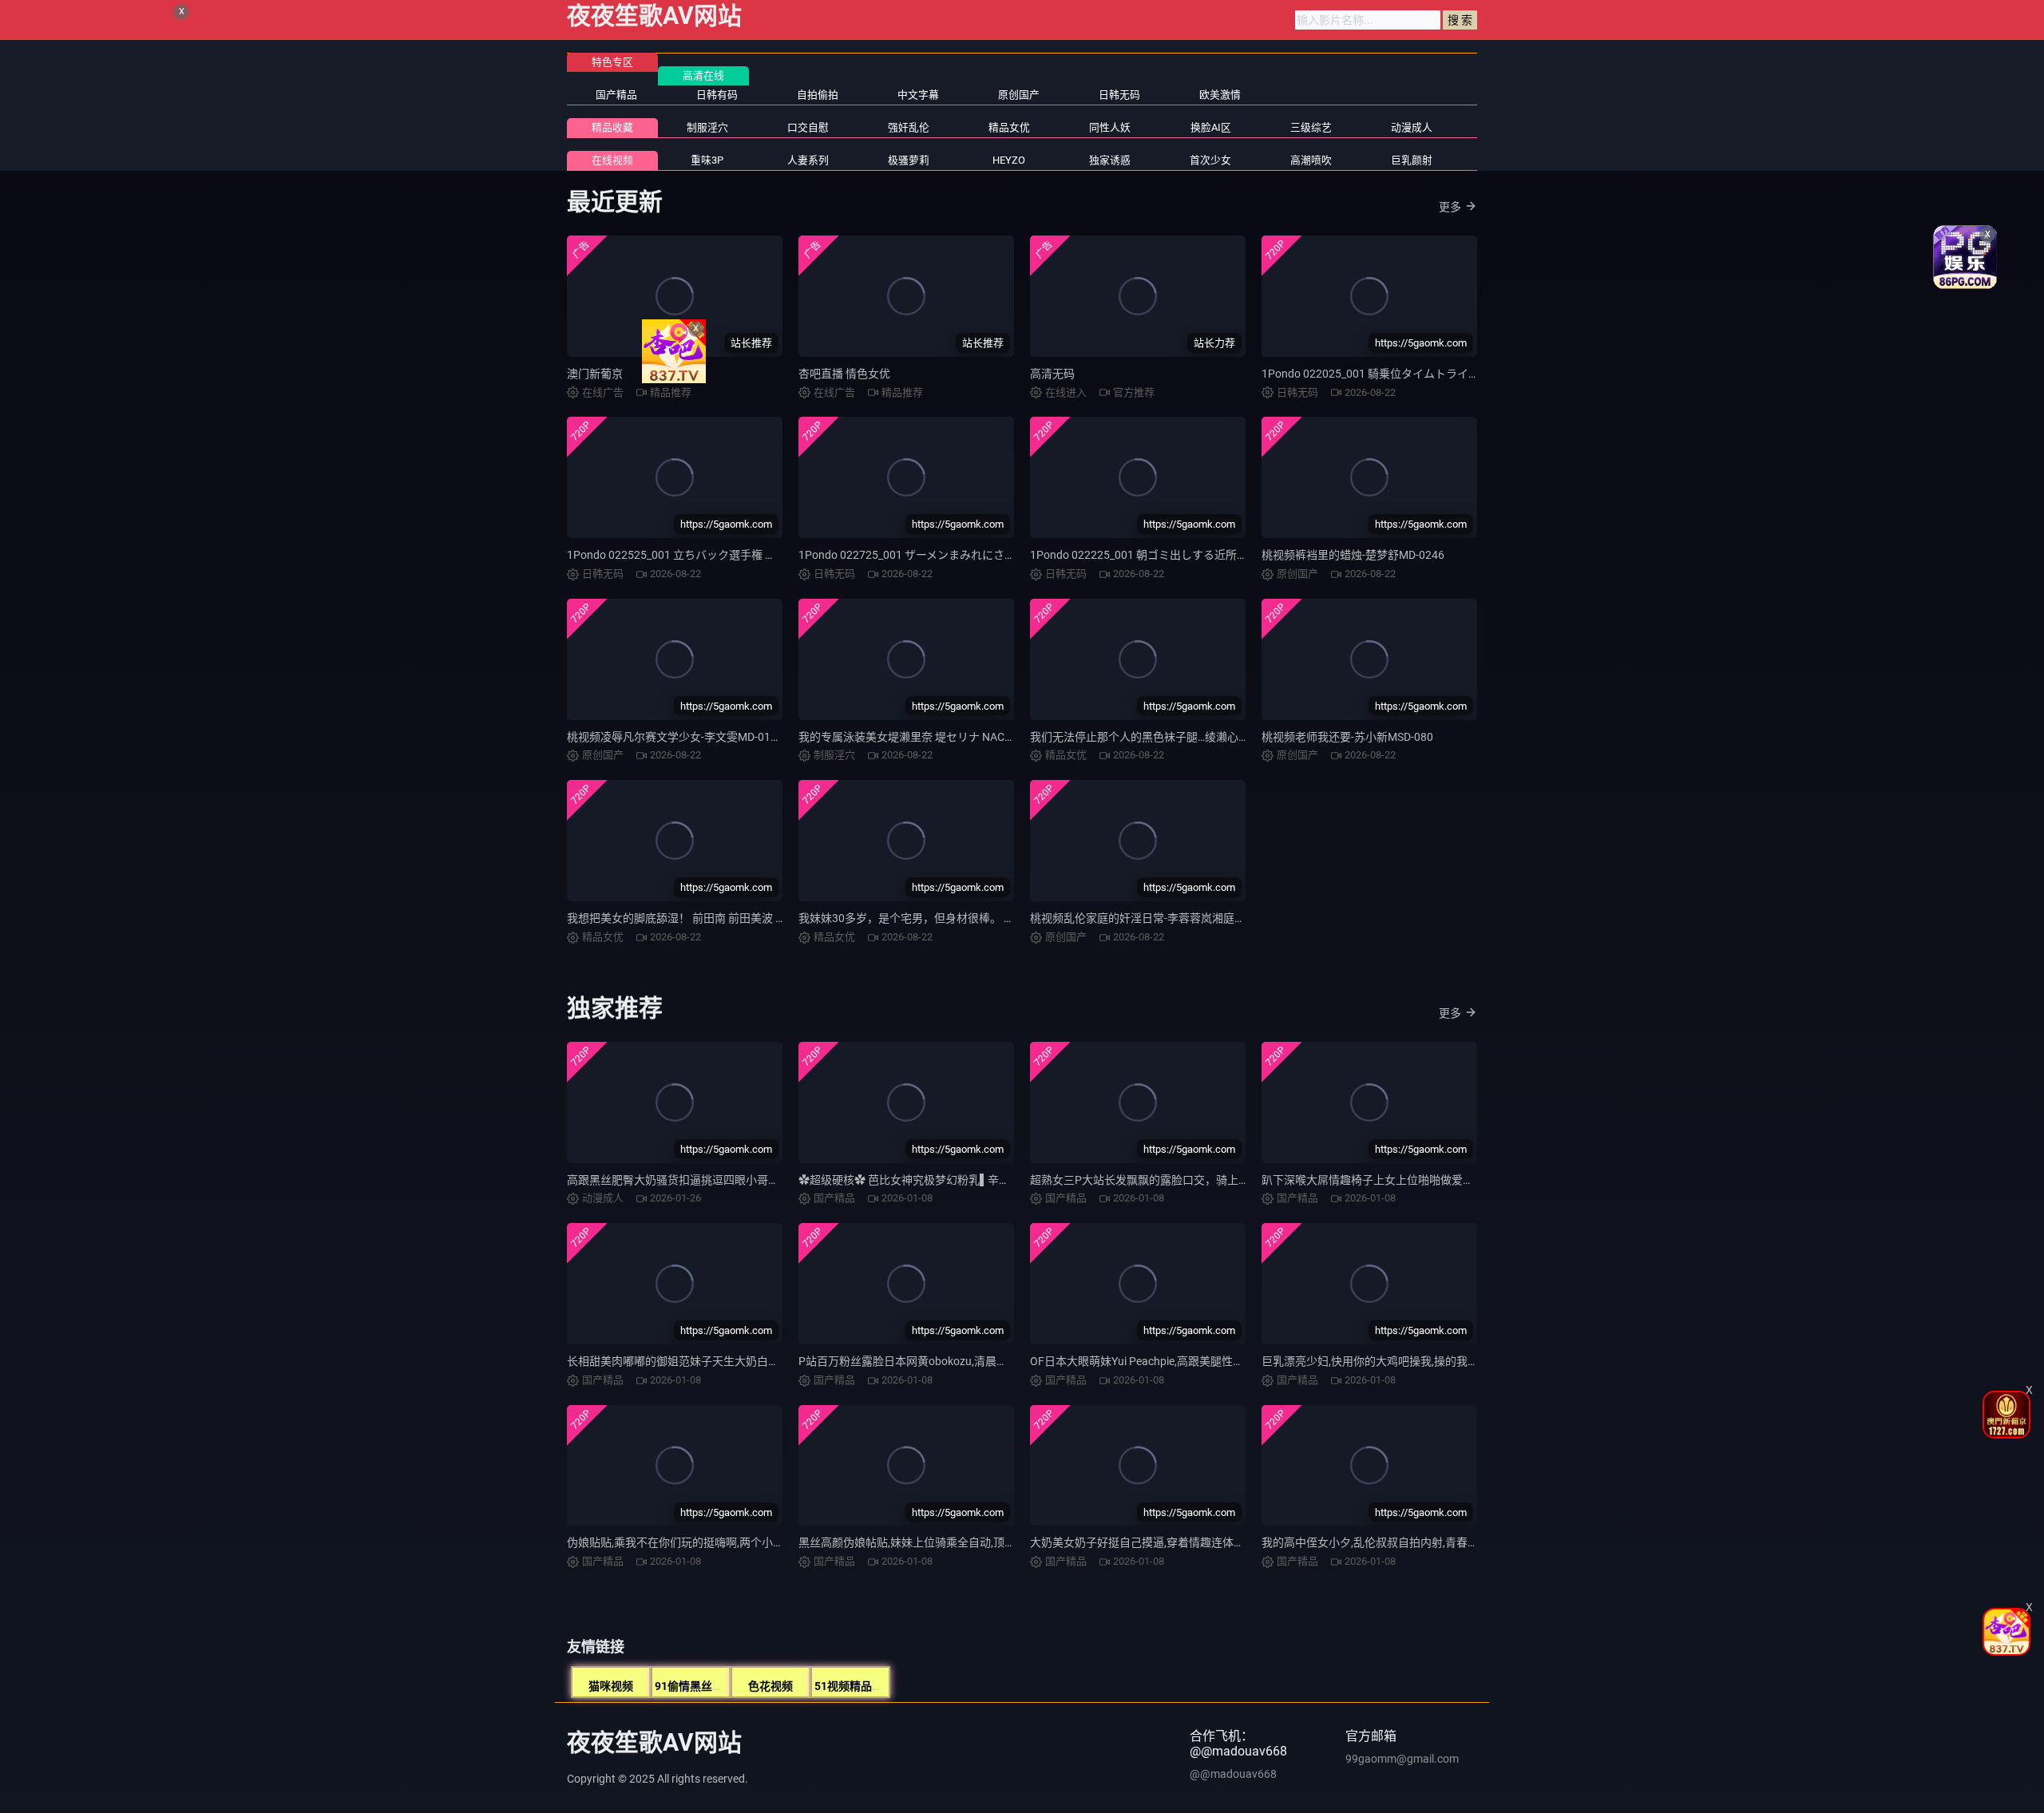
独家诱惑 (1110, 160)
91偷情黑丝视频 (695, 1686)
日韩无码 (1119, 95)
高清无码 (1052, 374)
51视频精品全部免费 (866, 1686)
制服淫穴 (707, 127)
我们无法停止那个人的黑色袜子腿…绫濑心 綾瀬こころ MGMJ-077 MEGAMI (1216, 737)
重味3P (707, 160)
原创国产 (1019, 95)
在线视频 (612, 160)
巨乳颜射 (1412, 160)
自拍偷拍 (818, 95)
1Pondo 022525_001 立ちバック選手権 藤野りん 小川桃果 (712, 555)
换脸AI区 (1211, 127)
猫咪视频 (611, 1686)
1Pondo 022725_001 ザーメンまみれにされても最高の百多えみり (963, 555)
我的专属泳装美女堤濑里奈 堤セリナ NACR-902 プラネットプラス (962, 737)
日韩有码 (717, 95)
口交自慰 (808, 127)
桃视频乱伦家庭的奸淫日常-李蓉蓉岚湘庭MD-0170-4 (1160, 918)
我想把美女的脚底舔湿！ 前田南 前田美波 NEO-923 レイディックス (733, 918)
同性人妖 (1110, 127)
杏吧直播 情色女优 (844, 374)
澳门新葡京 (595, 374)
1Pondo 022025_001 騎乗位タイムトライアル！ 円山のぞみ (1411, 374)
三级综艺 (1311, 127)
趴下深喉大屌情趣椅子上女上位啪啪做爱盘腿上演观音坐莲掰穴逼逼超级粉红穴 (1457, 1180)
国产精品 (616, 95)
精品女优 (1009, 127)
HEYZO (1009, 160)
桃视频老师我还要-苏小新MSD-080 (1347, 737)
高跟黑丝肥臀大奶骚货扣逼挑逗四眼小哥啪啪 (679, 1180)
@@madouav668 (1233, 1774)
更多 (1450, 207)
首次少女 (1210, 160)
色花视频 (770, 1686)
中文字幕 (918, 95)
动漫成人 (1412, 127)
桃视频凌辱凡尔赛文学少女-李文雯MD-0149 (675, 737)
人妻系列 (808, 160)
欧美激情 (1220, 95)
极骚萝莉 (909, 160)
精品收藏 (612, 127)
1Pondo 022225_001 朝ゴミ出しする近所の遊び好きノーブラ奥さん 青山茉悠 (1224, 555)
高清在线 (703, 75)
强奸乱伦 (909, 127)
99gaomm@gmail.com (1402, 1759)
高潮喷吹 (1311, 160)
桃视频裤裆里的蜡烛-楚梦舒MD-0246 (1353, 555)
